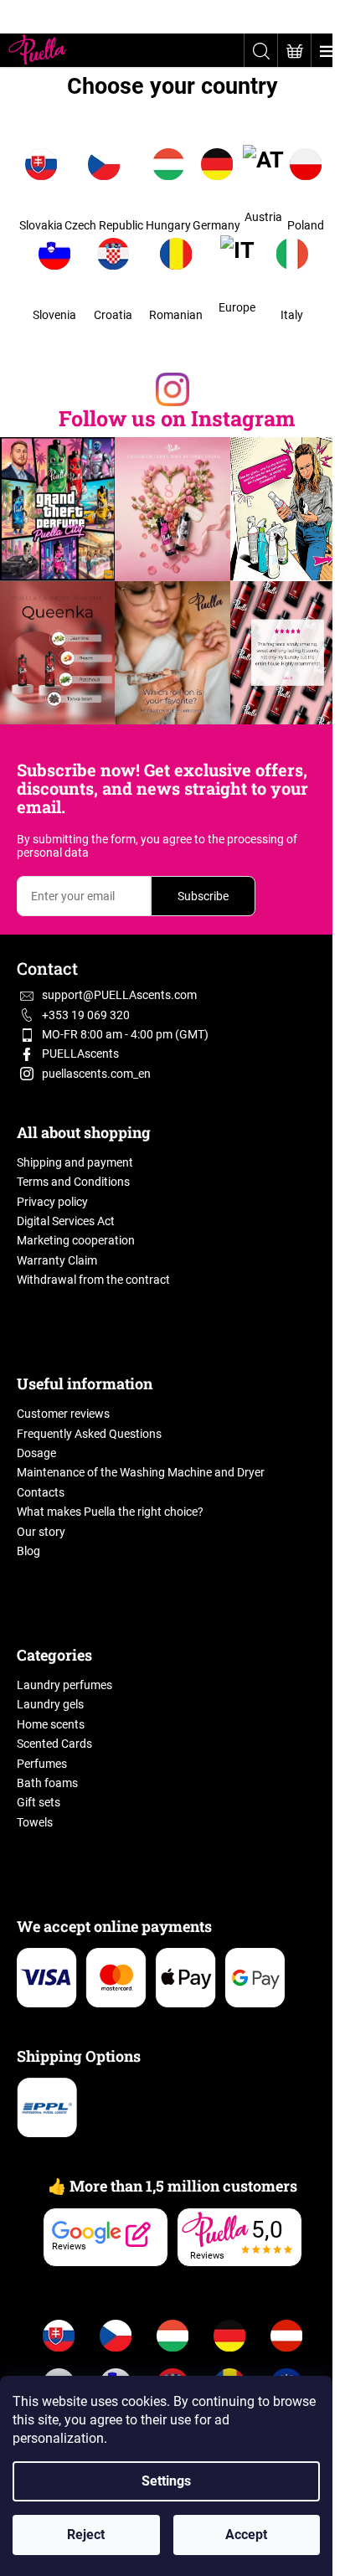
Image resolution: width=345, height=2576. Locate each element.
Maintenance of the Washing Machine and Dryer (141, 1472)
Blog (28, 1551)
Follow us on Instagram (177, 418)
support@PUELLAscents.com (119, 995)
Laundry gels (50, 1704)
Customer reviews (63, 1414)
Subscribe (203, 896)
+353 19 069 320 (86, 1015)
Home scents (51, 1724)
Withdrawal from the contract (93, 1280)
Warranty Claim (57, 1260)
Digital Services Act (66, 1221)
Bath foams (47, 1783)
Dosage (36, 1453)
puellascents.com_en (96, 1074)
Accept (246, 2535)
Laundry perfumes (64, 1685)
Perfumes (42, 1764)
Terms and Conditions (73, 1182)
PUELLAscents (80, 1054)
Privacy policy (52, 1202)
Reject (86, 2535)
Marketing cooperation (76, 1240)
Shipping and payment (75, 1162)
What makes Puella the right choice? (110, 1512)
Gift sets (39, 1802)
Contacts (41, 1492)
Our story (41, 1532)
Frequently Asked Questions (89, 1434)
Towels (35, 1822)
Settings (166, 2481)
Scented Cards (54, 1744)
